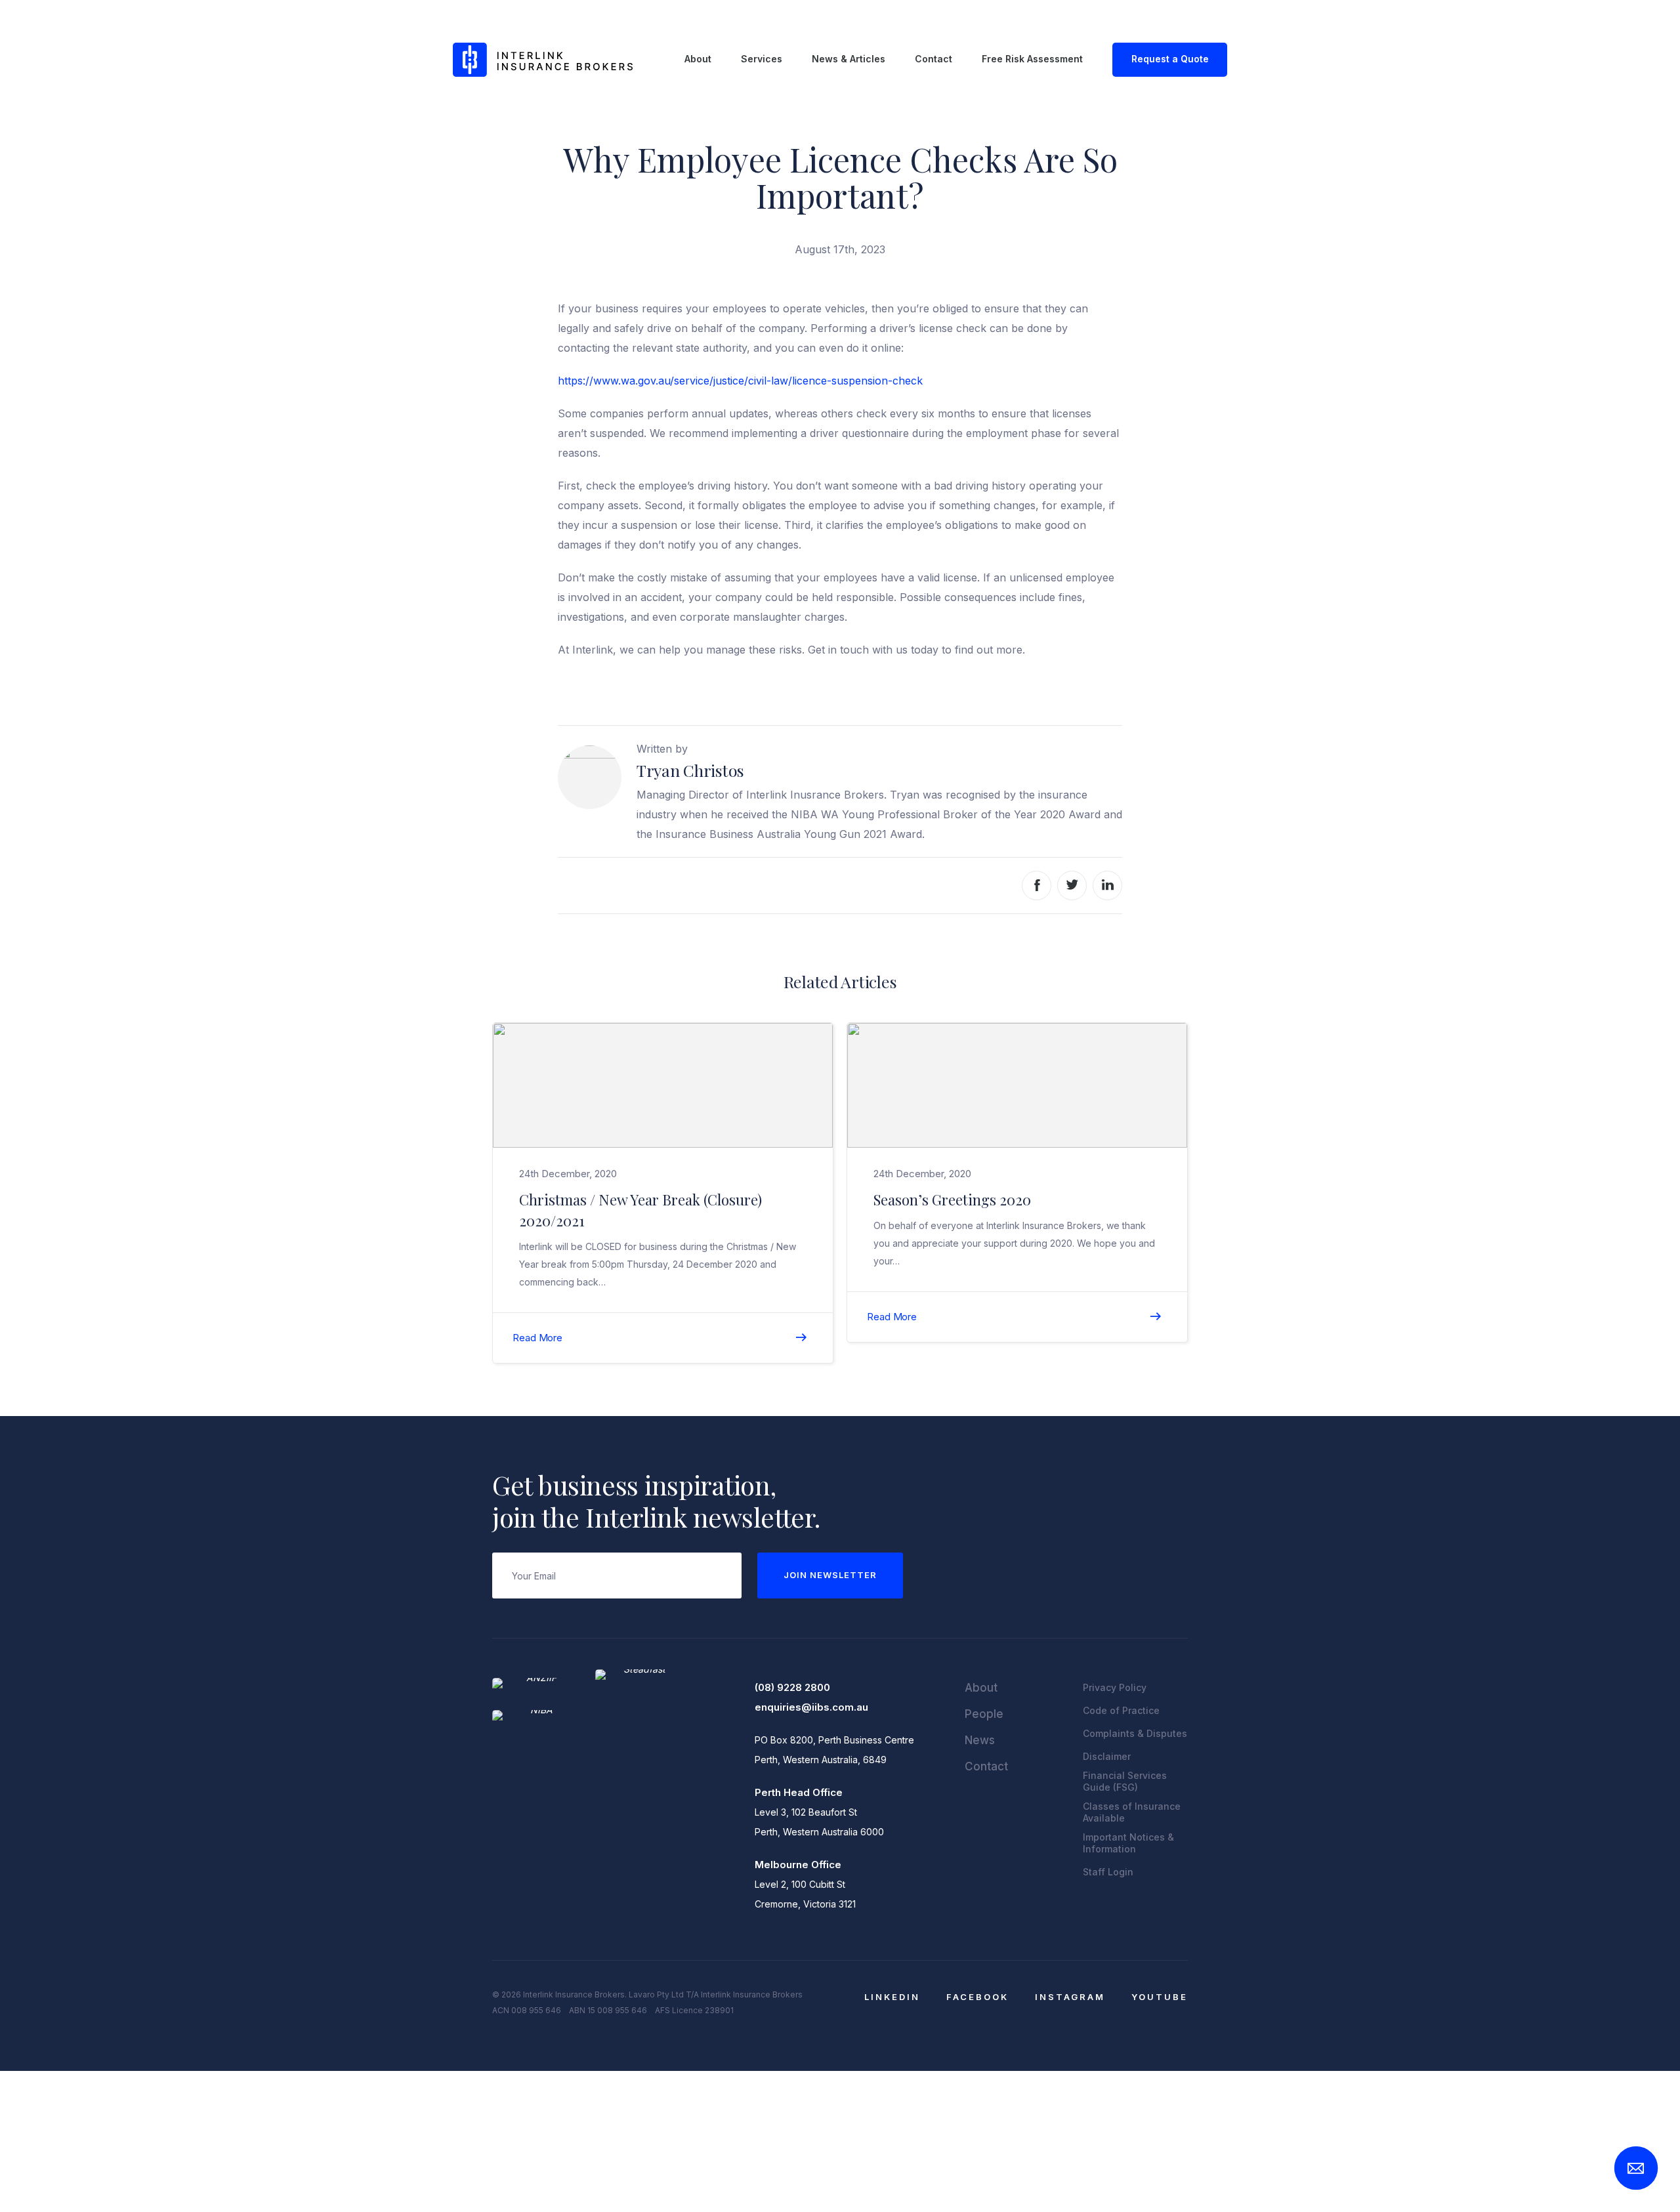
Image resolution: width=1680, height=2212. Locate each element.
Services (762, 59)
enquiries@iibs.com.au (811, 1707)
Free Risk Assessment (1032, 59)
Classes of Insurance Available (1132, 1812)
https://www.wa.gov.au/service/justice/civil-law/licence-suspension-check (742, 381)
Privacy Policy (1115, 1687)
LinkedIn (892, 1997)
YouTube (1160, 1997)
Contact (934, 59)
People (984, 1714)
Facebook (977, 1997)
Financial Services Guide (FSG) (1125, 1781)
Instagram (1070, 1997)
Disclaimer (1107, 1756)
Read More (537, 1338)
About (698, 59)
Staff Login (1108, 1872)
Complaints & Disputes (1135, 1733)
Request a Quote (1170, 59)
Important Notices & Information (1128, 1843)
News (980, 1740)
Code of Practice (1121, 1710)
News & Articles (849, 59)
